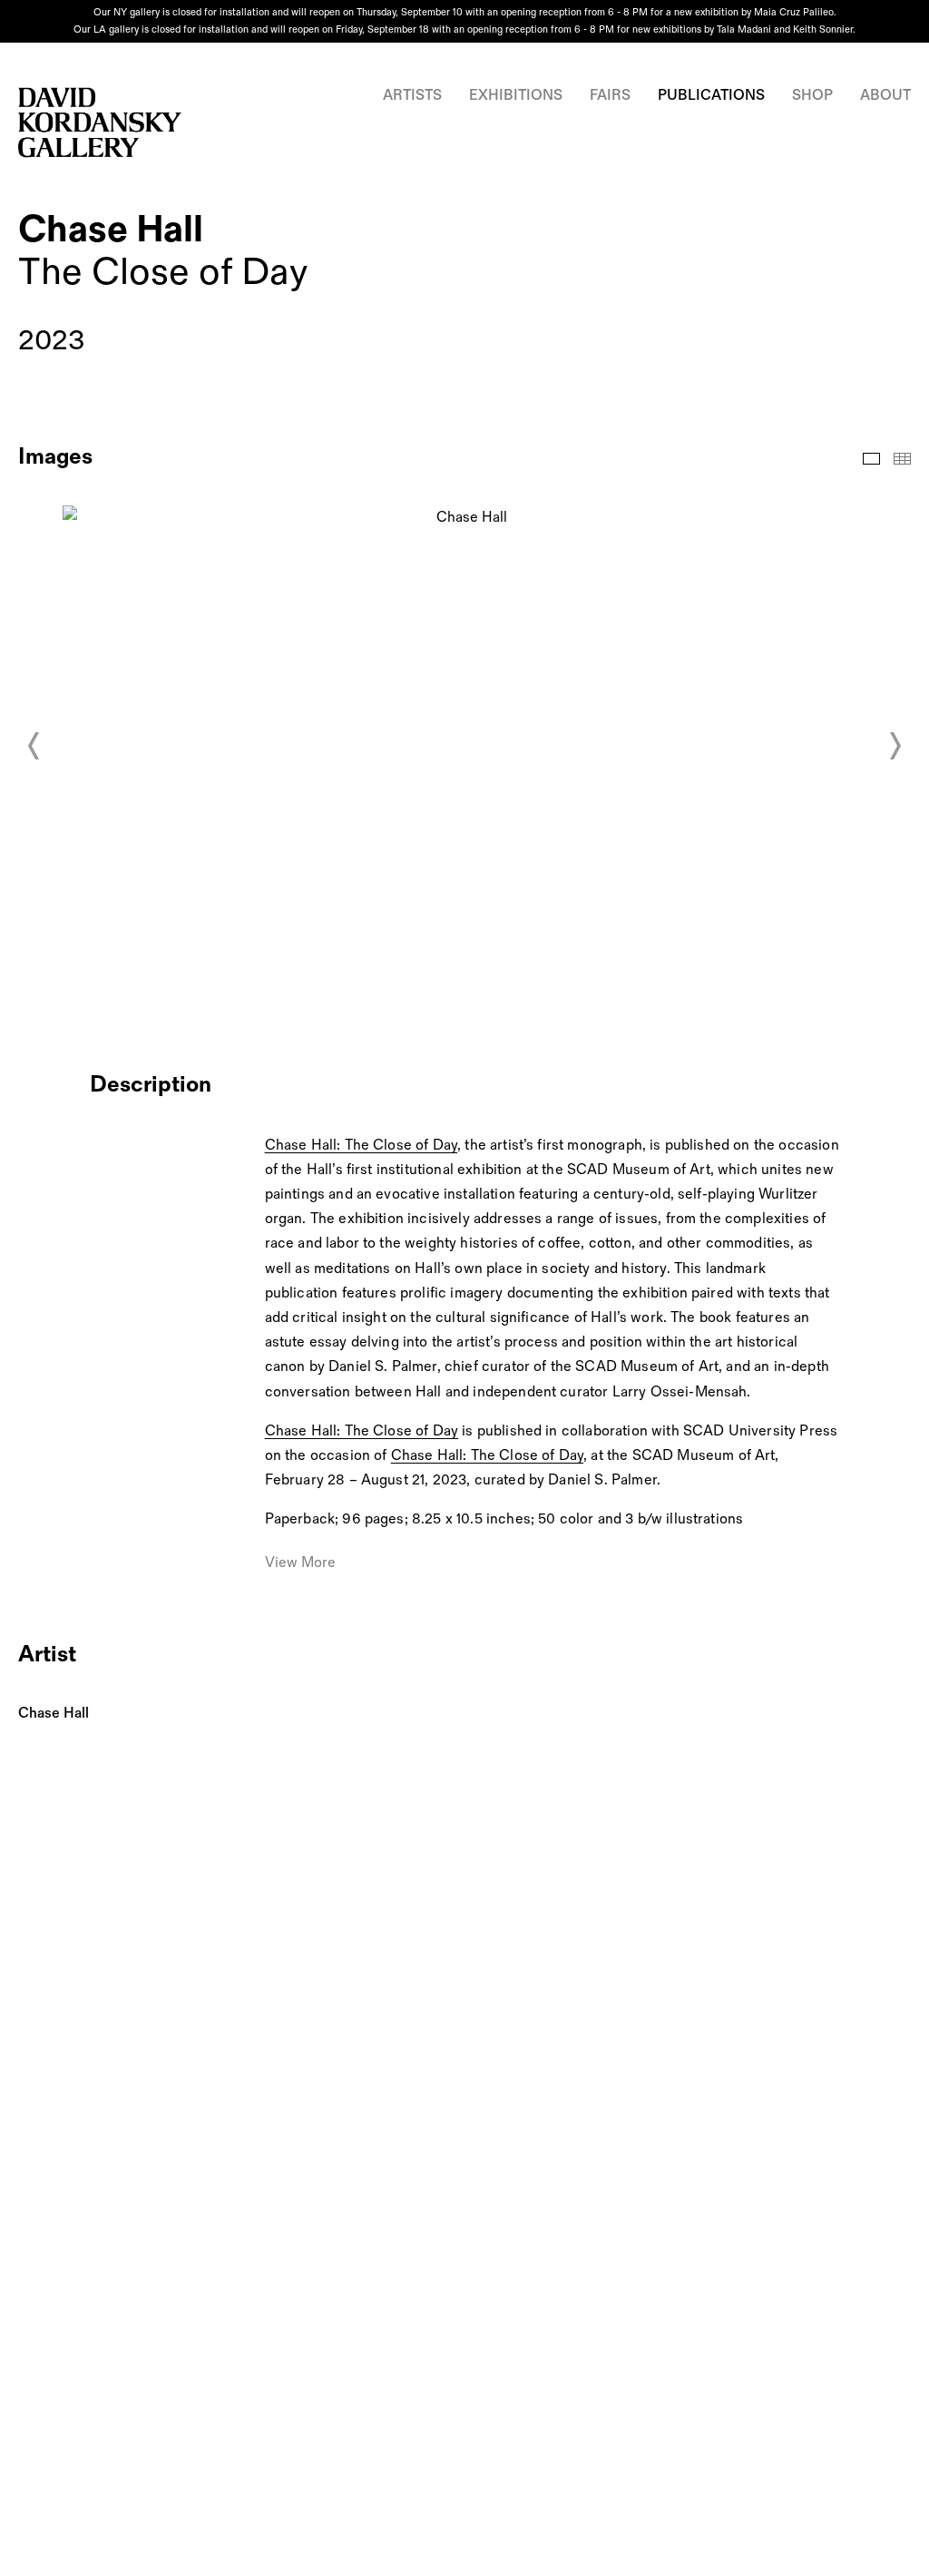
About (885, 96)
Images (871, 459)
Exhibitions (516, 96)
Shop (812, 96)
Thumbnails (902, 459)
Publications (711, 96)
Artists (412, 96)
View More (300, 1563)
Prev (34, 746)
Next (895, 746)
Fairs (610, 96)
